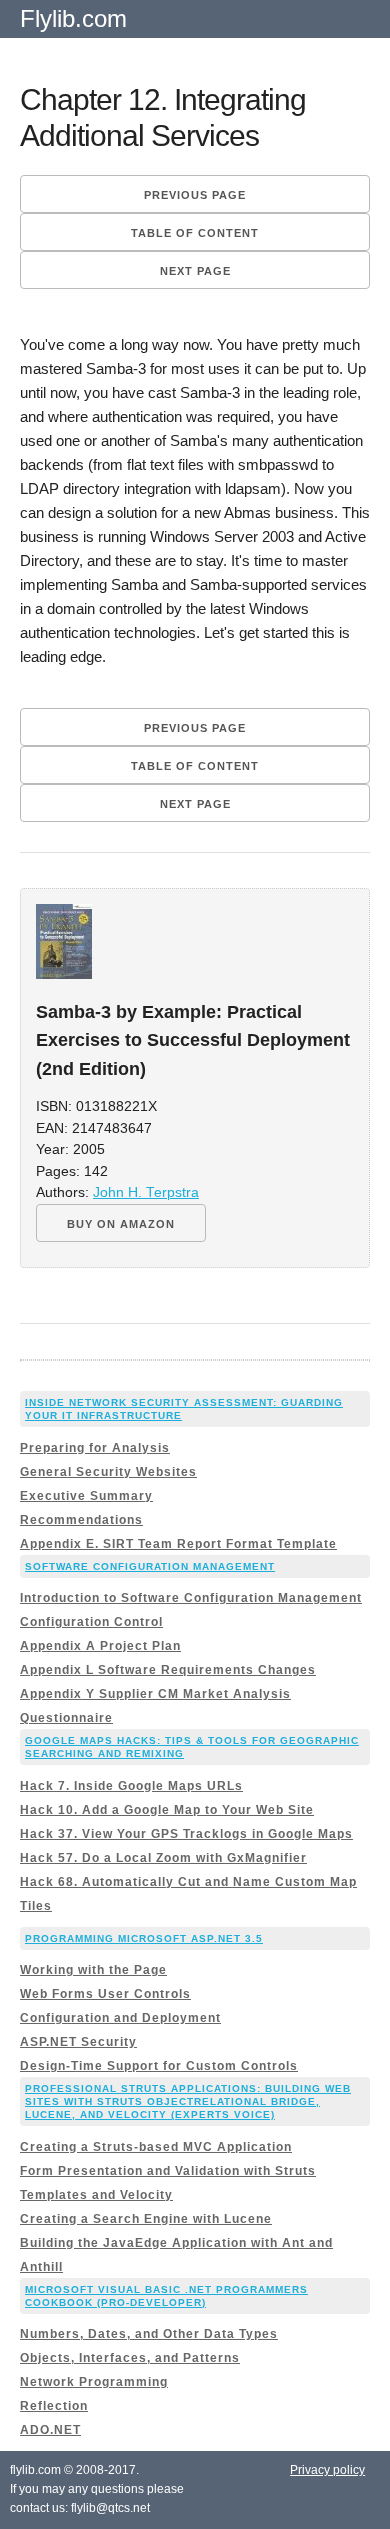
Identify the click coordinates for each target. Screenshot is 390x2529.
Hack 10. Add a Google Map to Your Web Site (167, 1810)
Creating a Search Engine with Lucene (146, 2219)
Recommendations (81, 1520)
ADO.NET (50, 2430)
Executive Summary (86, 1496)
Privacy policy (327, 2470)
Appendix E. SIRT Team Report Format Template (178, 1544)
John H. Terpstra (146, 1192)
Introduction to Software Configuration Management (191, 1598)
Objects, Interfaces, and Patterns (130, 2358)
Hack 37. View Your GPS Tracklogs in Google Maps (186, 1834)
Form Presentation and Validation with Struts (168, 2171)
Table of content (195, 233)
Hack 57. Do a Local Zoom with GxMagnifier (163, 1858)
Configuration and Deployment (120, 2018)
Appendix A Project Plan (100, 1646)
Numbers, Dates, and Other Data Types (149, 2334)
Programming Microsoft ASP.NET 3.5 (144, 1938)
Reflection (54, 2406)
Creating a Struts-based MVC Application (156, 2147)
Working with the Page (93, 1970)
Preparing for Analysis (95, 1448)
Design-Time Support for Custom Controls (159, 2066)
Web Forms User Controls (105, 1994)
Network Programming (94, 2382)
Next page (195, 271)
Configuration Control (91, 1622)
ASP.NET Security (78, 2042)
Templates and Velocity (96, 2195)
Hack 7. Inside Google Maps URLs (131, 1786)
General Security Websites (108, 1472)
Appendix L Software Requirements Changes (168, 1670)
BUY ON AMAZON (121, 1224)
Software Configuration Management (150, 1566)
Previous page (195, 195)
